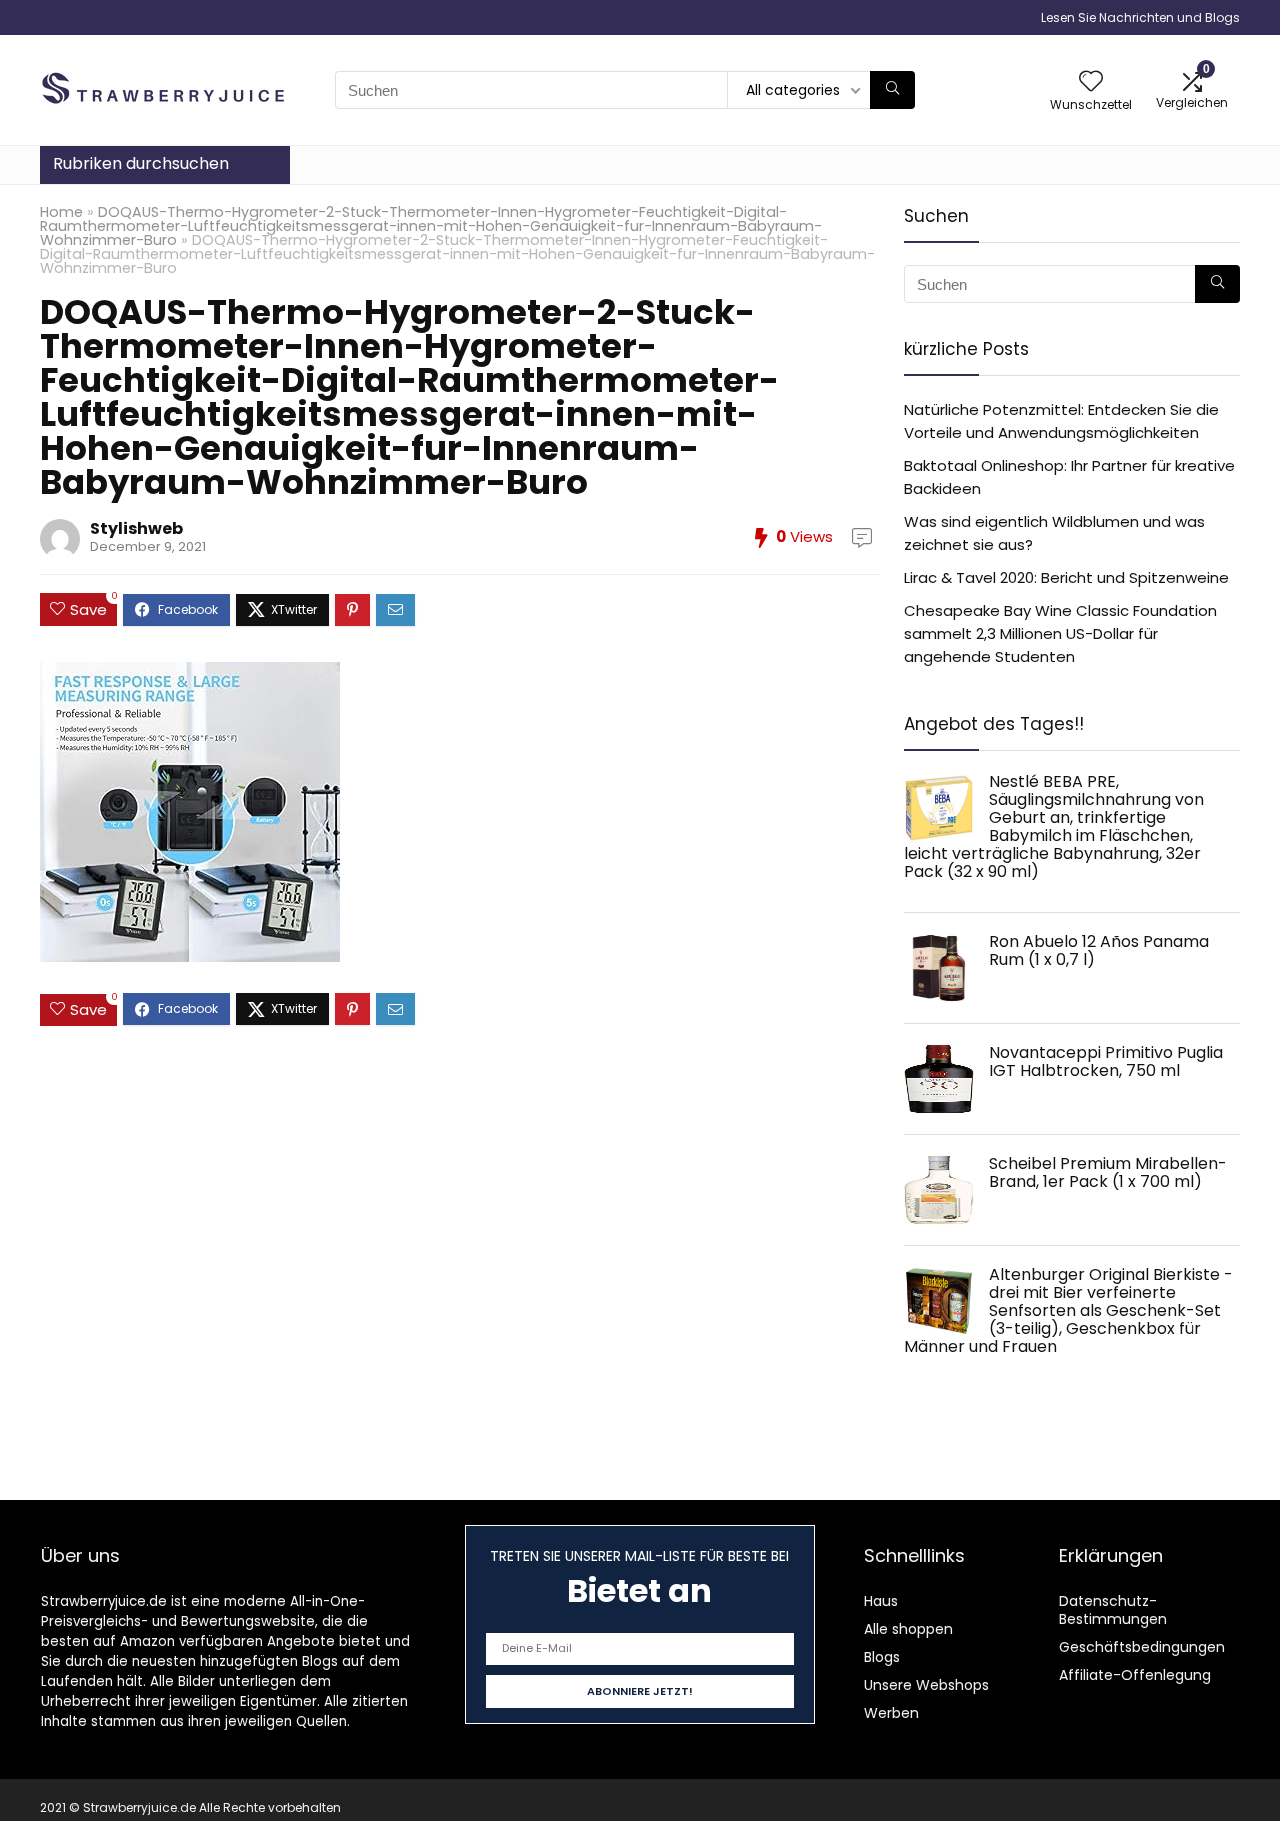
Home (61, 212)
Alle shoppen (908, 1629)
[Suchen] (892, 90)
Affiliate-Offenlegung (1135, 1675)
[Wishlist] (1091, 82)
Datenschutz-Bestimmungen (1113, 1610)
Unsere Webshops (926, 1685)
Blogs (882, 1657)
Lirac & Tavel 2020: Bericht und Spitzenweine (1066, 577)
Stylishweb (136, 528)
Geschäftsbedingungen (1142, 1647)
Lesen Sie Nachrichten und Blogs (1140, 17)
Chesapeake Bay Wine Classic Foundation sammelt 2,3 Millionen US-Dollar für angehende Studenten (1060, 633)
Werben (891, 1713)
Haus (881, 1601)
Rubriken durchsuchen (141, 163)
